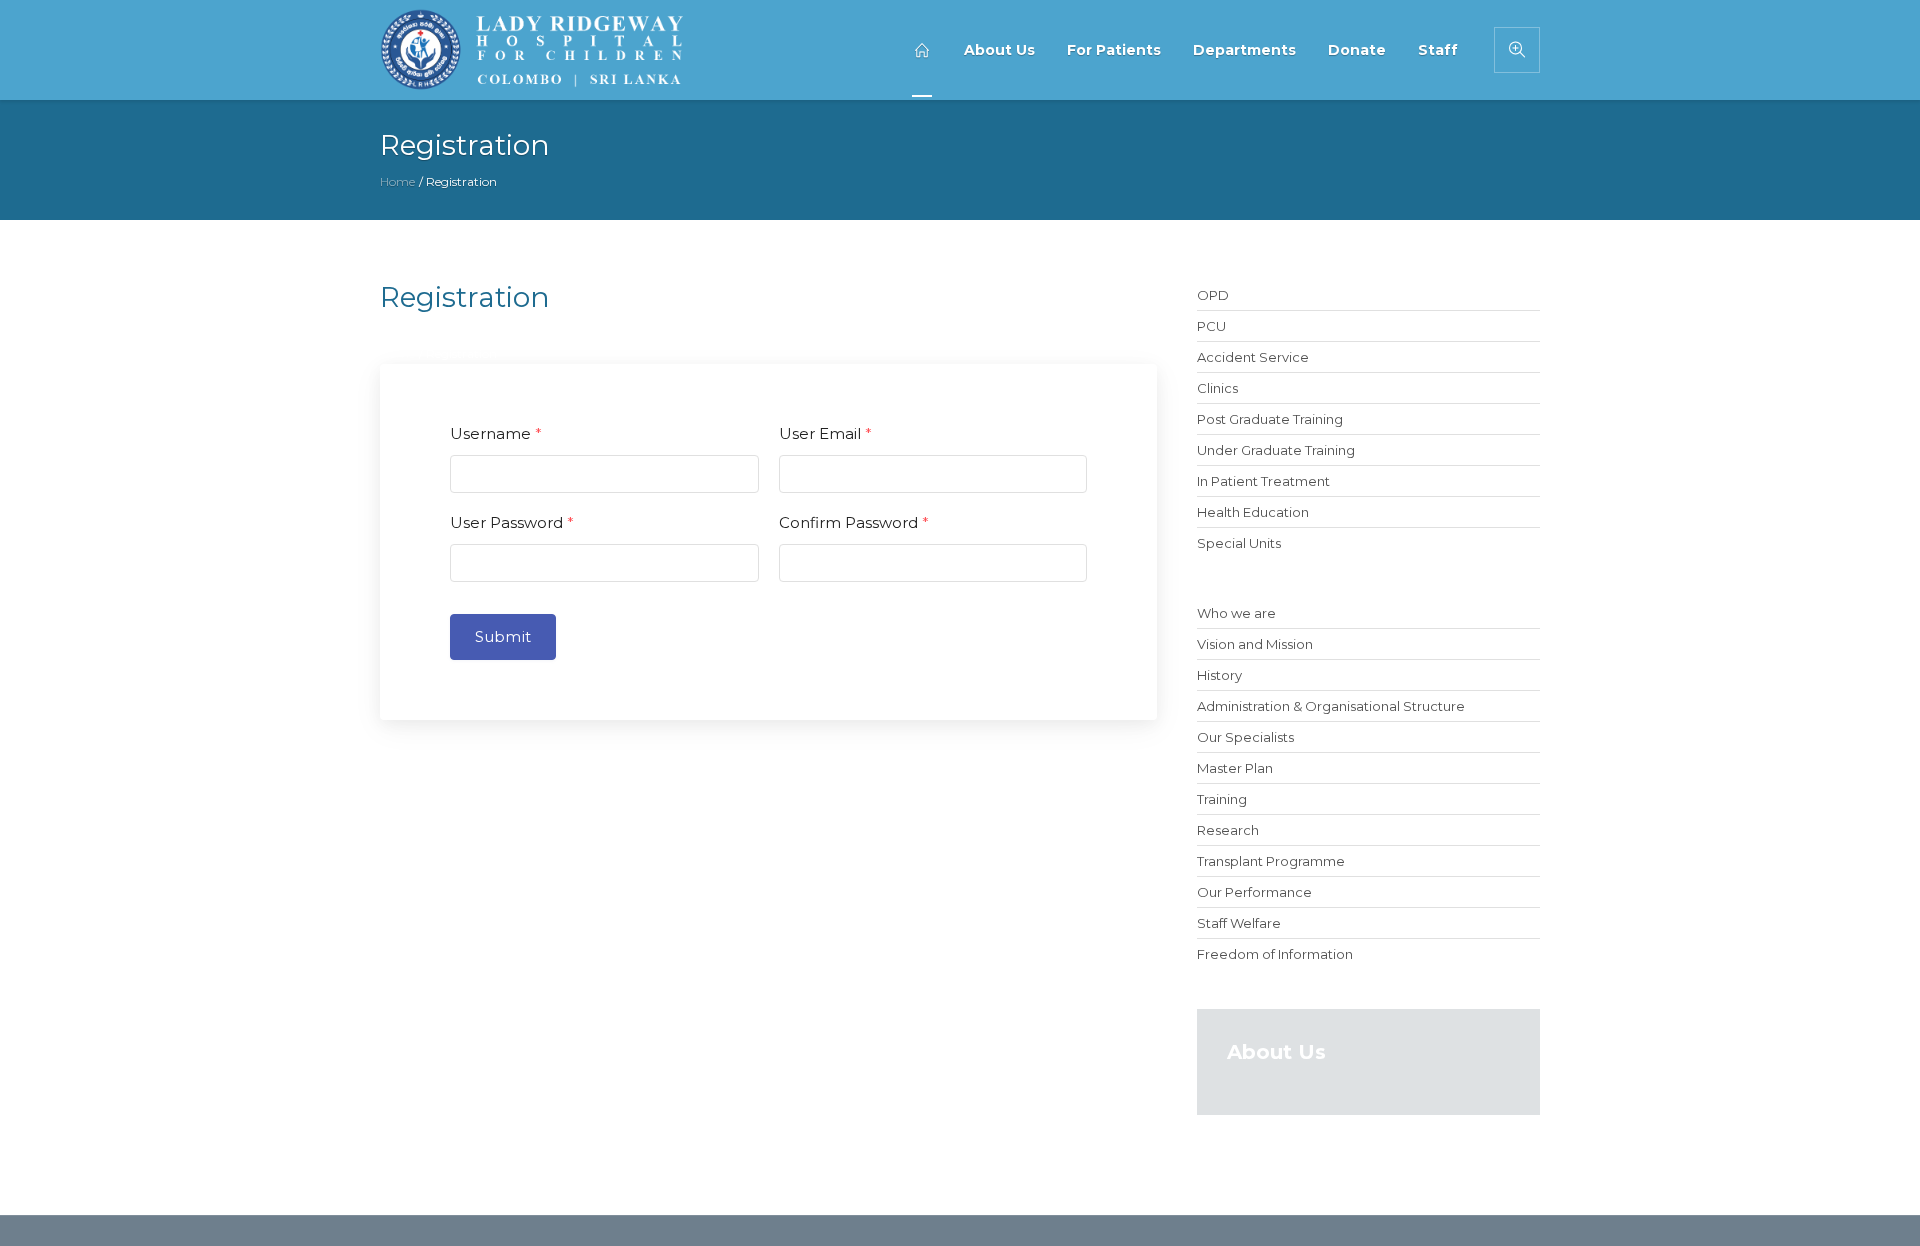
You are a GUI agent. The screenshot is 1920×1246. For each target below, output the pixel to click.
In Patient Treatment (1263, 481)
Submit (503, 636)
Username (496, 433)
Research (1228, 830)
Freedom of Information (1275, 954)
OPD (1213, 295)
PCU (1211, 326)
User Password (512, 522)
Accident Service (1253, 357)
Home (397, 181)
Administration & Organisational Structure (1331, 706)
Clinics (1217, 388)
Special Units (1239, 543)
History (1219, 675)
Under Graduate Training (1276, 450)
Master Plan (1235, 768)
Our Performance (1254, 892)
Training (1222, 799)
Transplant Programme (1271, 861)
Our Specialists (1245, 737)
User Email (825, 433)
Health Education (1253, 512)
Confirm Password (854, 522)
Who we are (1236, 613)
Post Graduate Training (1270, 419)
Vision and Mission (1255, 644)
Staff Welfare (1239, 923)
